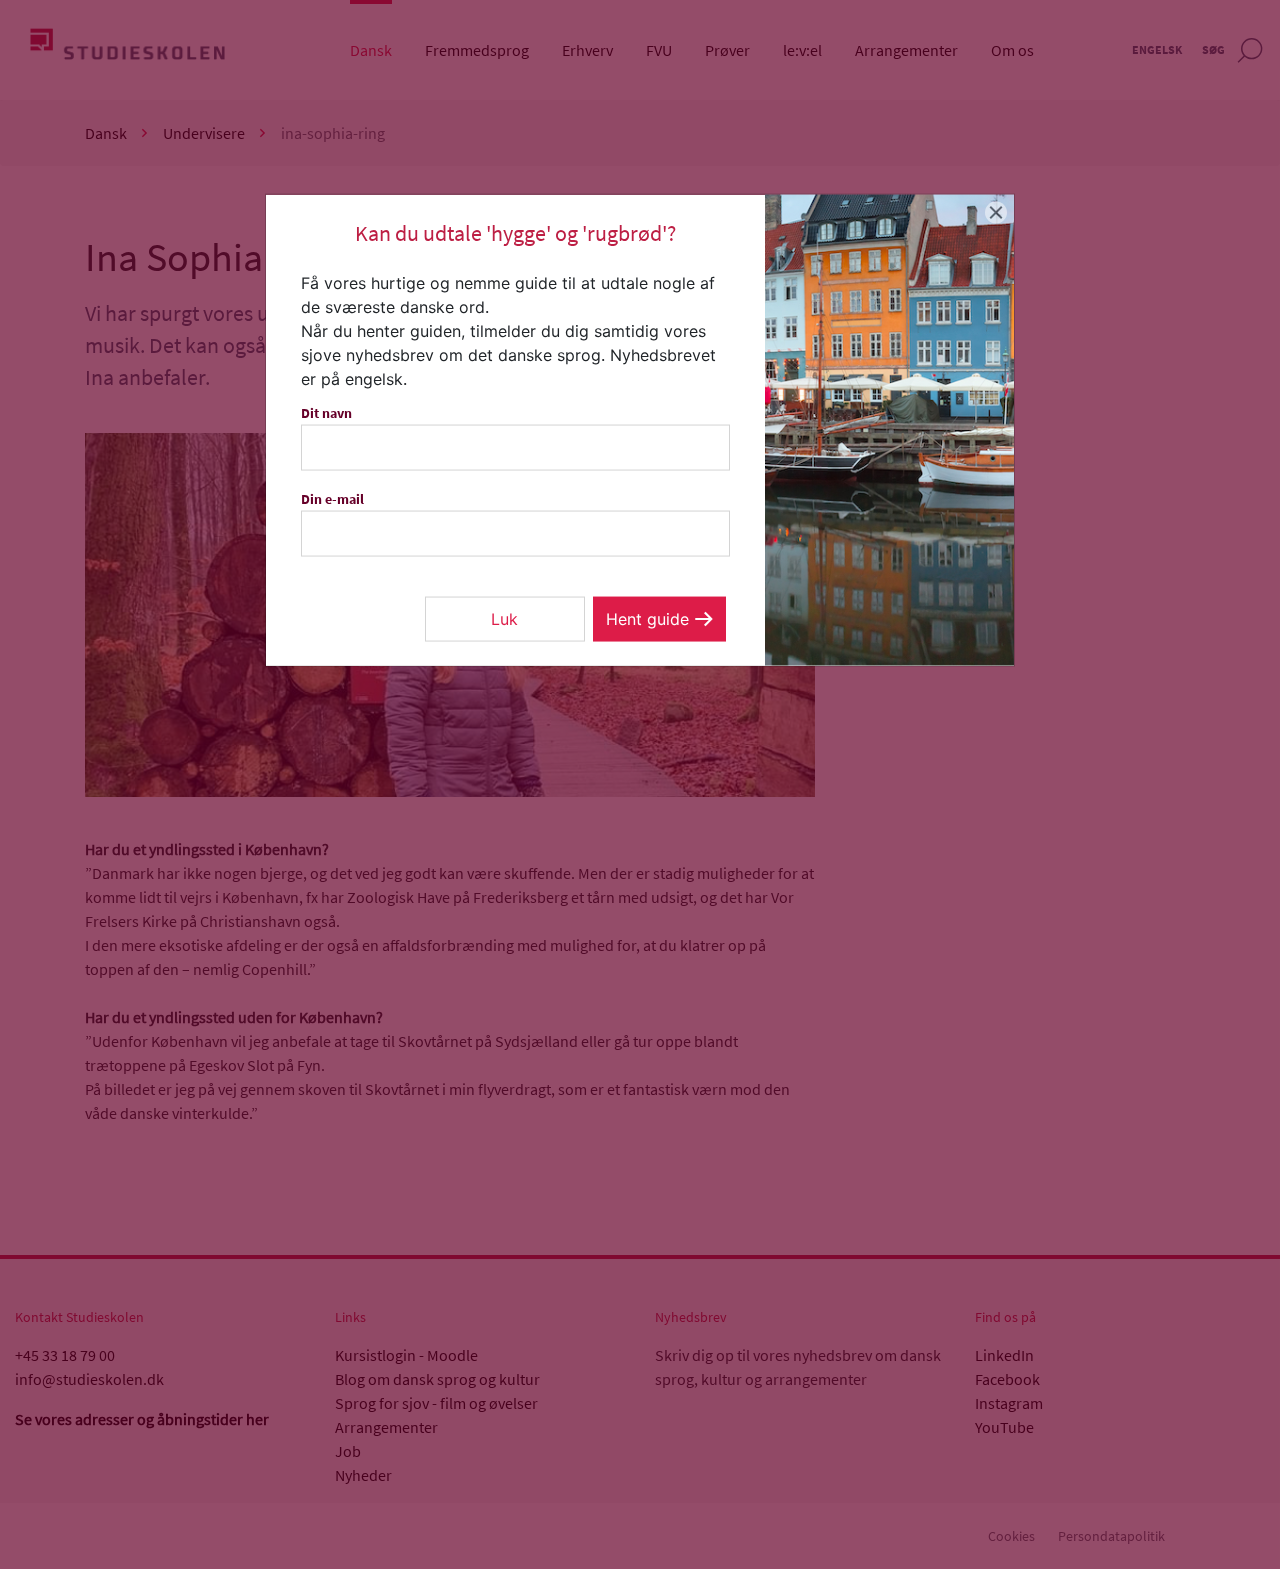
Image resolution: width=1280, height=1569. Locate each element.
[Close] (996, 212)
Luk (504, 619)
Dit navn (326, 413)
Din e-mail (332, 499)
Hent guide (647, 619)
